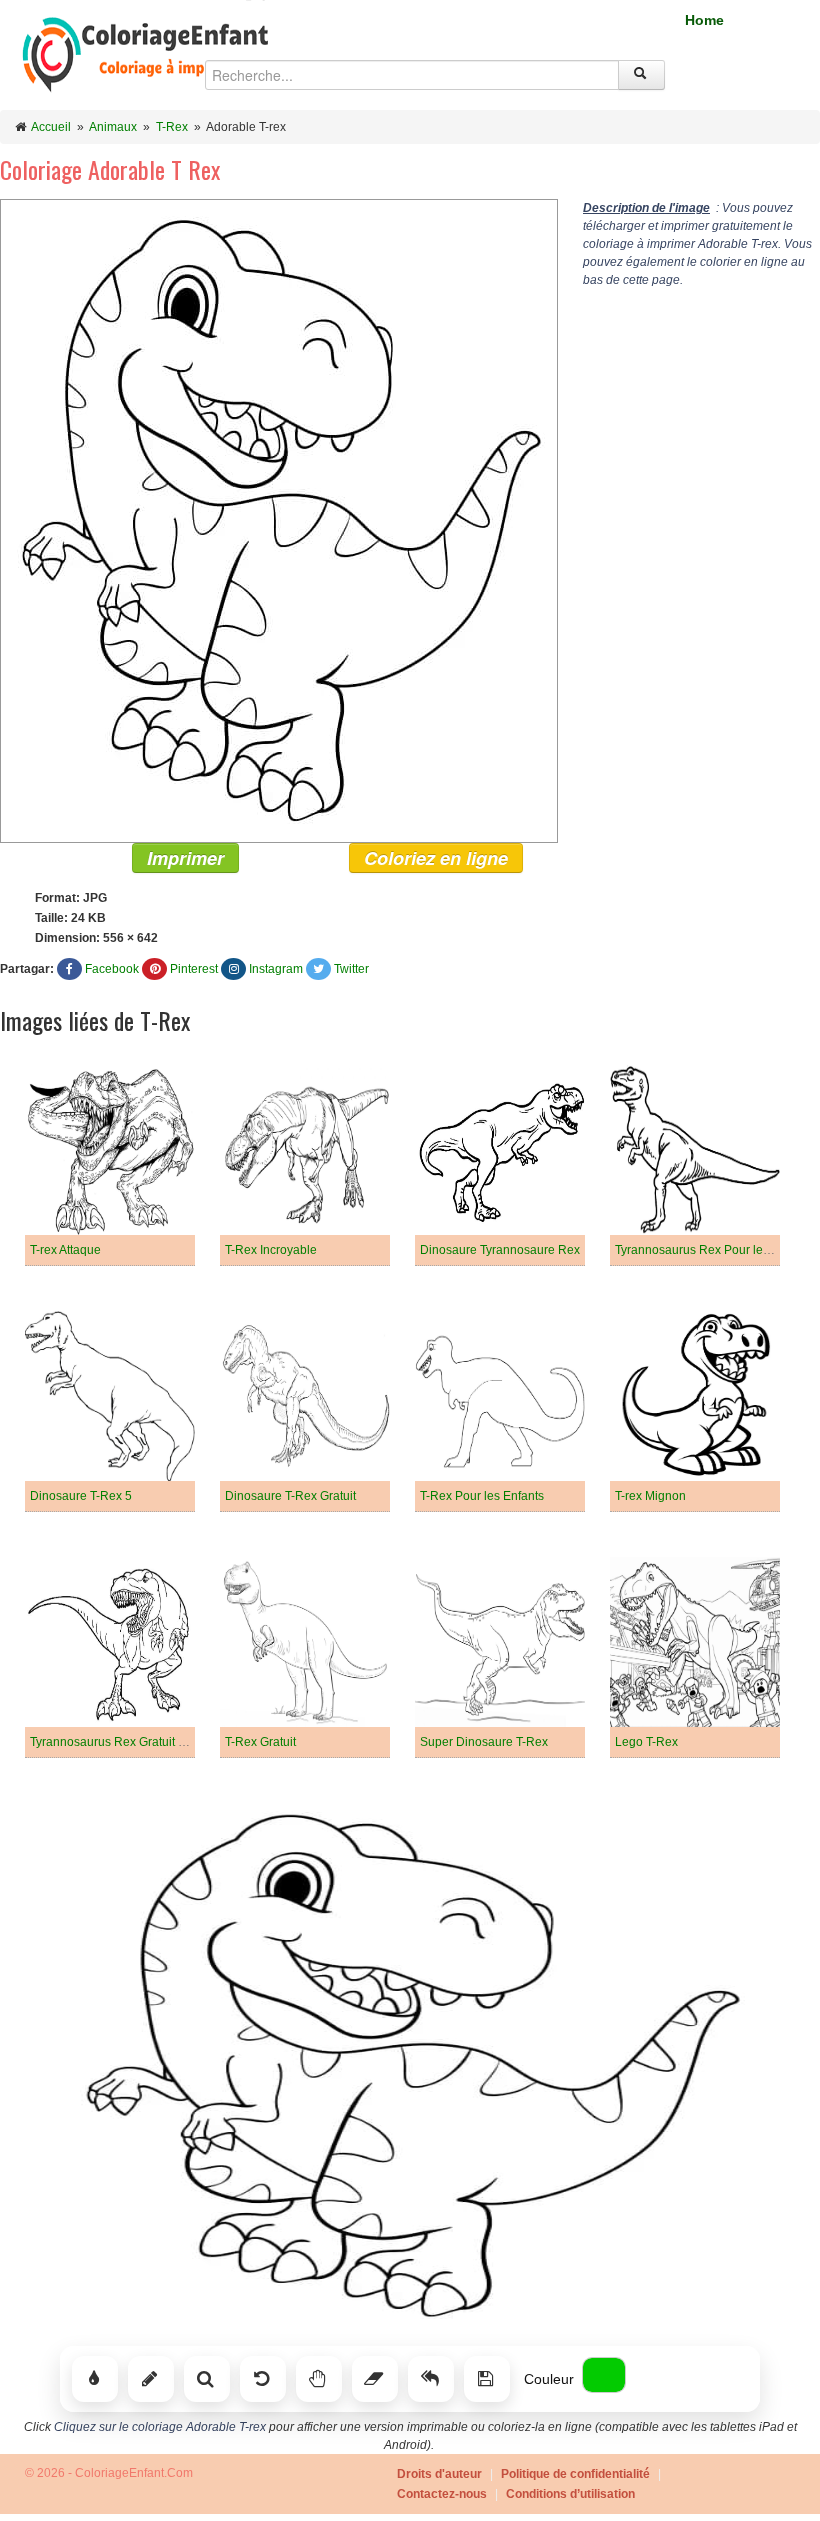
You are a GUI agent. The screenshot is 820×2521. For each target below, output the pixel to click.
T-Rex (172, 127)
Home (704, 20)
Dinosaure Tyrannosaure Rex (500, 1250)
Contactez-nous (442, 2494)
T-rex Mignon (650, 1496)
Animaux (113, 127)
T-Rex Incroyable (271, 1250)
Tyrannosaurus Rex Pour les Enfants (714, 1250)
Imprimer (185, 858)
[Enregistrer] (487, 2379)
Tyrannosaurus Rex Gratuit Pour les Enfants (148, 1742)
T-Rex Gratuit (260, 1742)
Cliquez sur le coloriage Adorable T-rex (160, 2427)
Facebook (112, 969)
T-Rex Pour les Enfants (482, 1496)
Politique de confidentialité (575, 2474)
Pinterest (194, 969)
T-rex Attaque (65, 1250)
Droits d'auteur (439, 2474)
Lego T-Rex (646, 1742)
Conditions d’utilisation (570, 2494)
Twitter (351, 969)
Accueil (51, 127)
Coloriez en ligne (436, 858)
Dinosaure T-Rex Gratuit (290, 1496)
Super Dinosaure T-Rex (484, 1742)
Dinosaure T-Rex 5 (81, 1496)
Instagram (276, 969)
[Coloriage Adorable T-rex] (279, 520)
